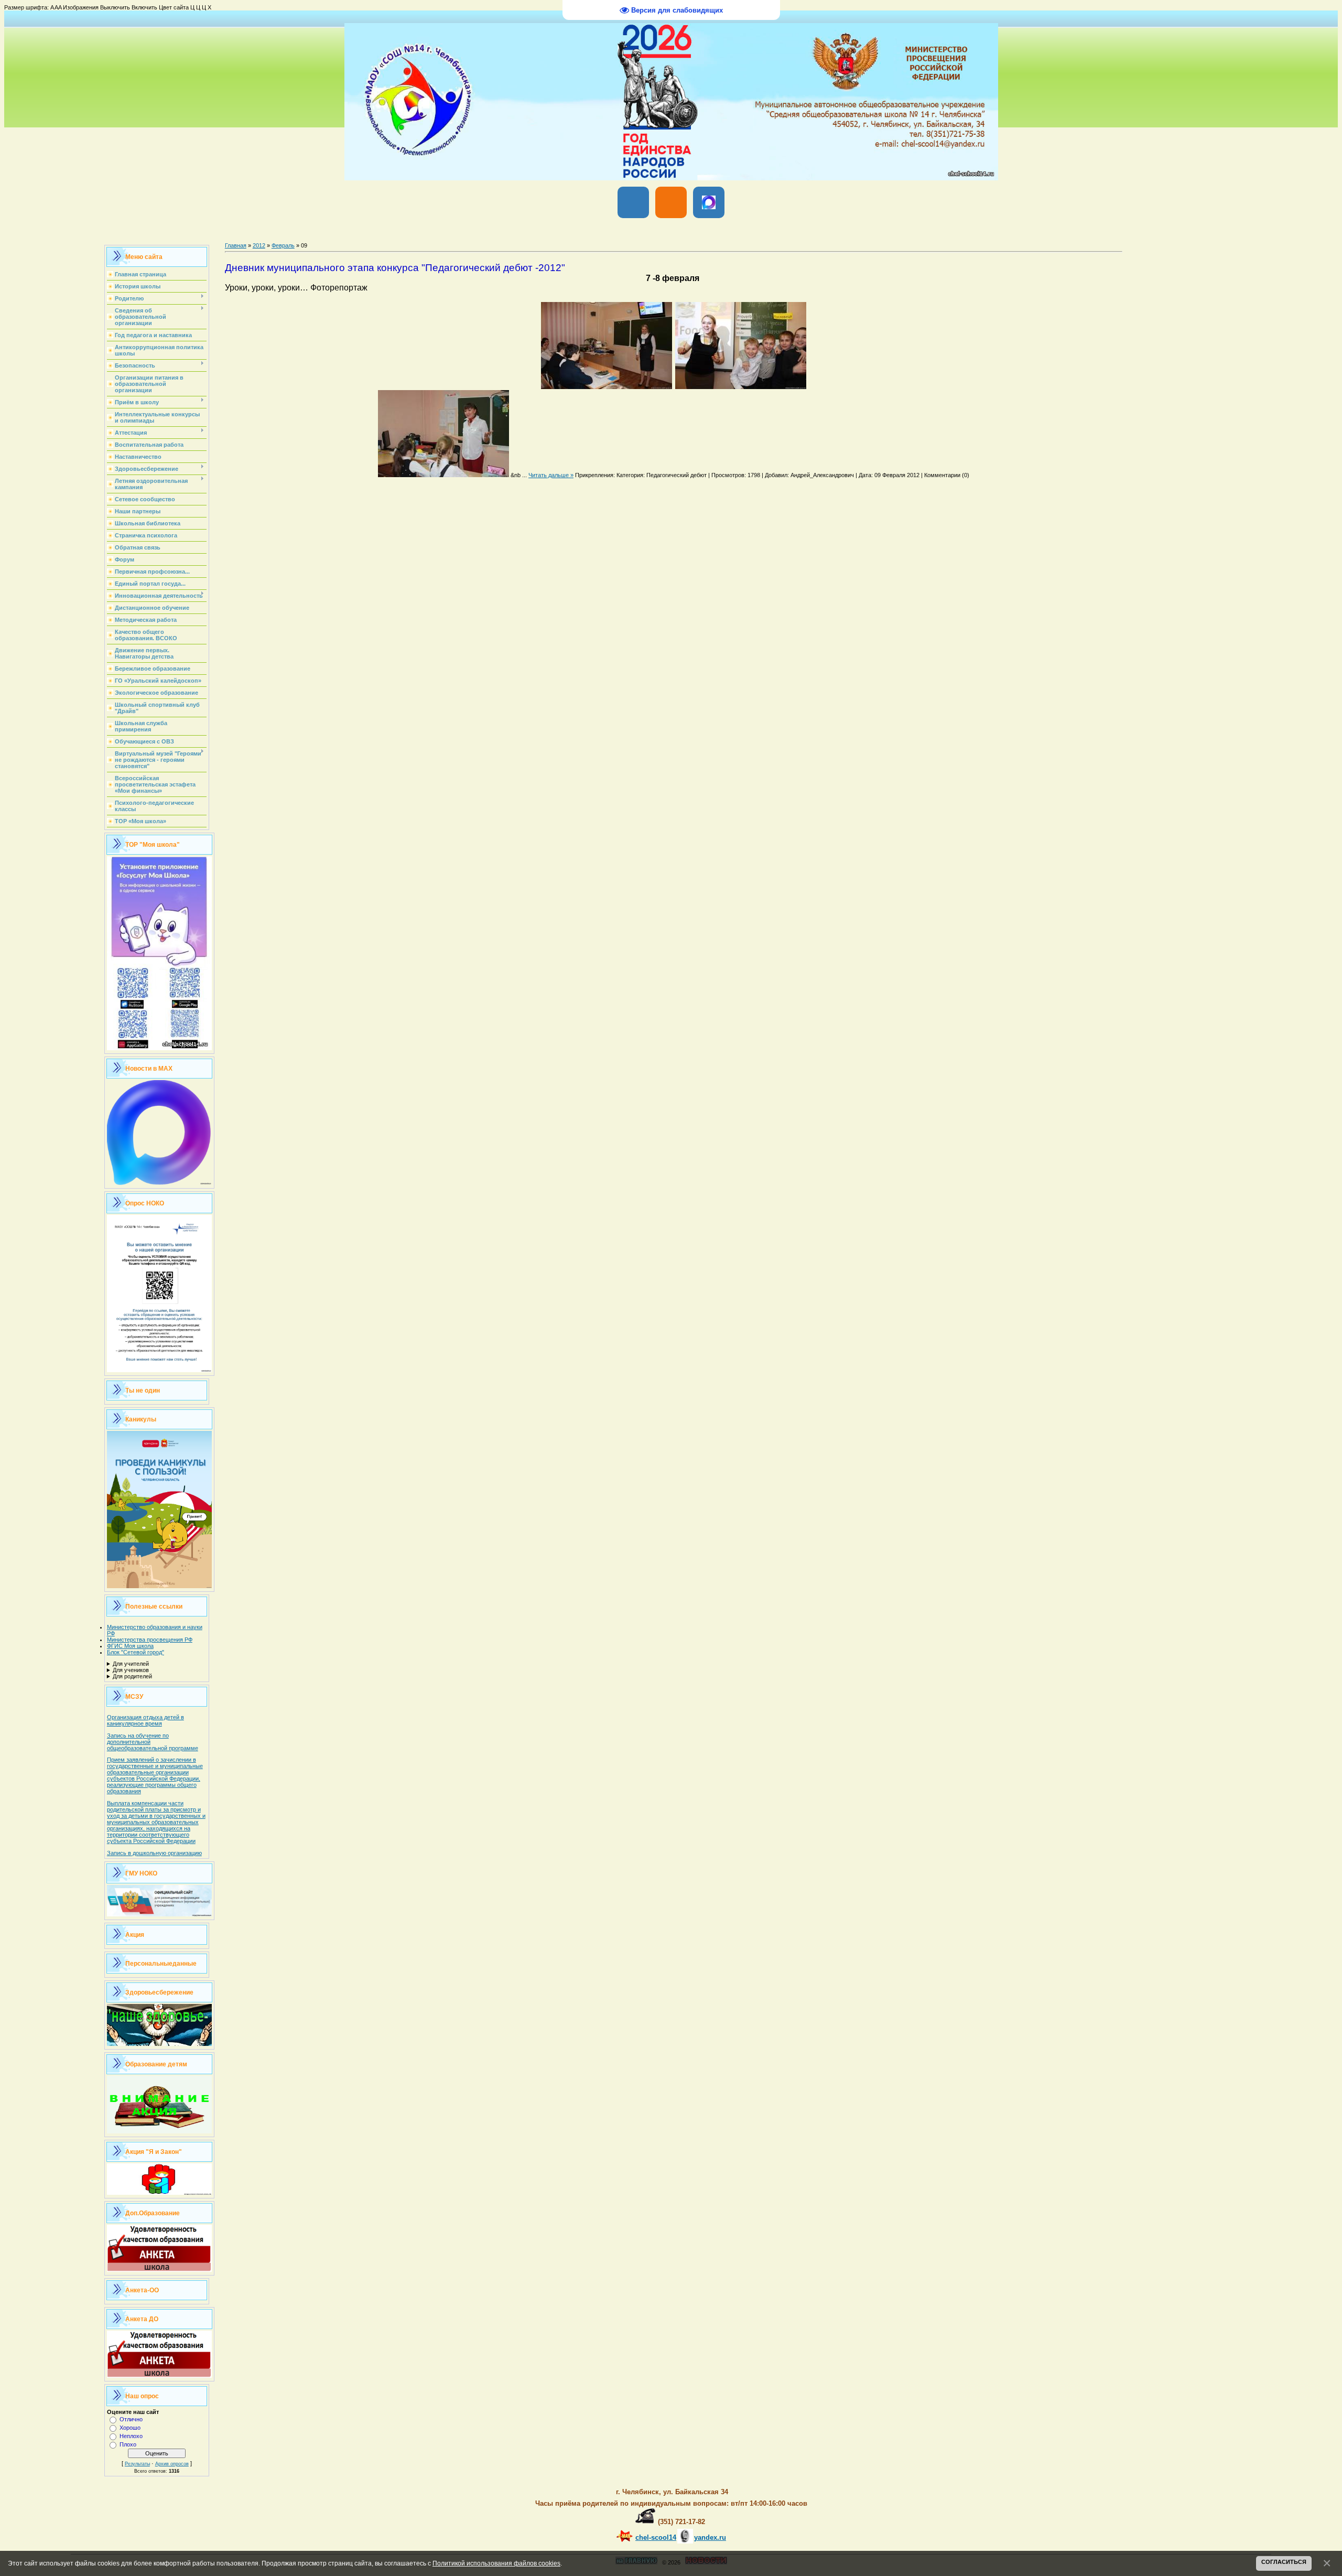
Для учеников (131, 1670)
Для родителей (132, 1676)
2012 (259, 245)
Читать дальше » (551, 475)
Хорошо (130, 2428)
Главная (236, 245)
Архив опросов (172, 2464)
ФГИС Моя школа (130, 1646)
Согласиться (1284, 2562)
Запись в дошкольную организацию (154, 1853)
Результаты (137, 2464)
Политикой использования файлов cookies (496, 2563)
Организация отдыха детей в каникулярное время (145, 1720)
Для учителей (131, 1664)
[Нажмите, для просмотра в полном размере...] (607, 387)
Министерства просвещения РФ (150, 1640)
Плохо (128, 2444)
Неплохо (131, 2436)
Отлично (131, 2419)
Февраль (283, 245)
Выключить (115, 7)
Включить (144, 7)
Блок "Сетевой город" (136, 1652)
